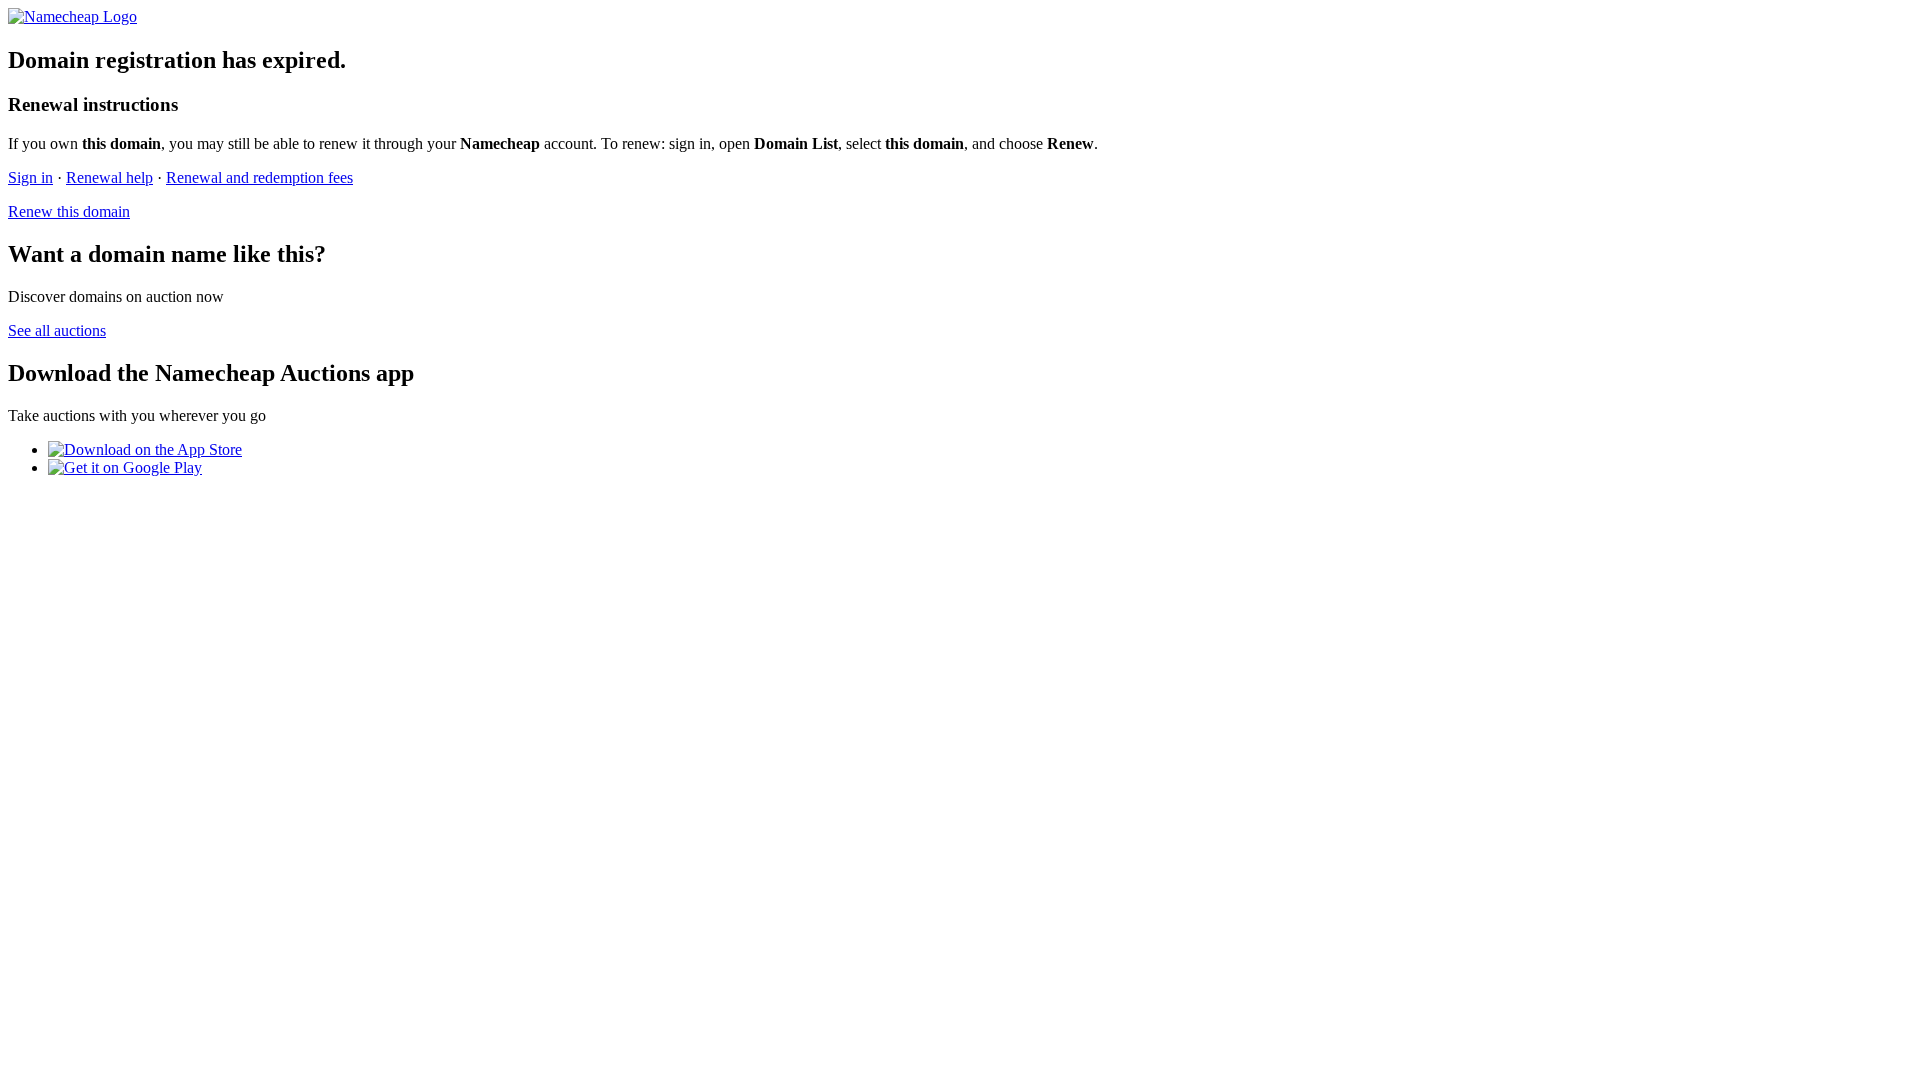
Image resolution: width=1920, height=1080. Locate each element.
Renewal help (109, 177)
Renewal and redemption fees (259, 177)
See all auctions (57, 330)
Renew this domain (69, 211)
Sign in (30, 177)
